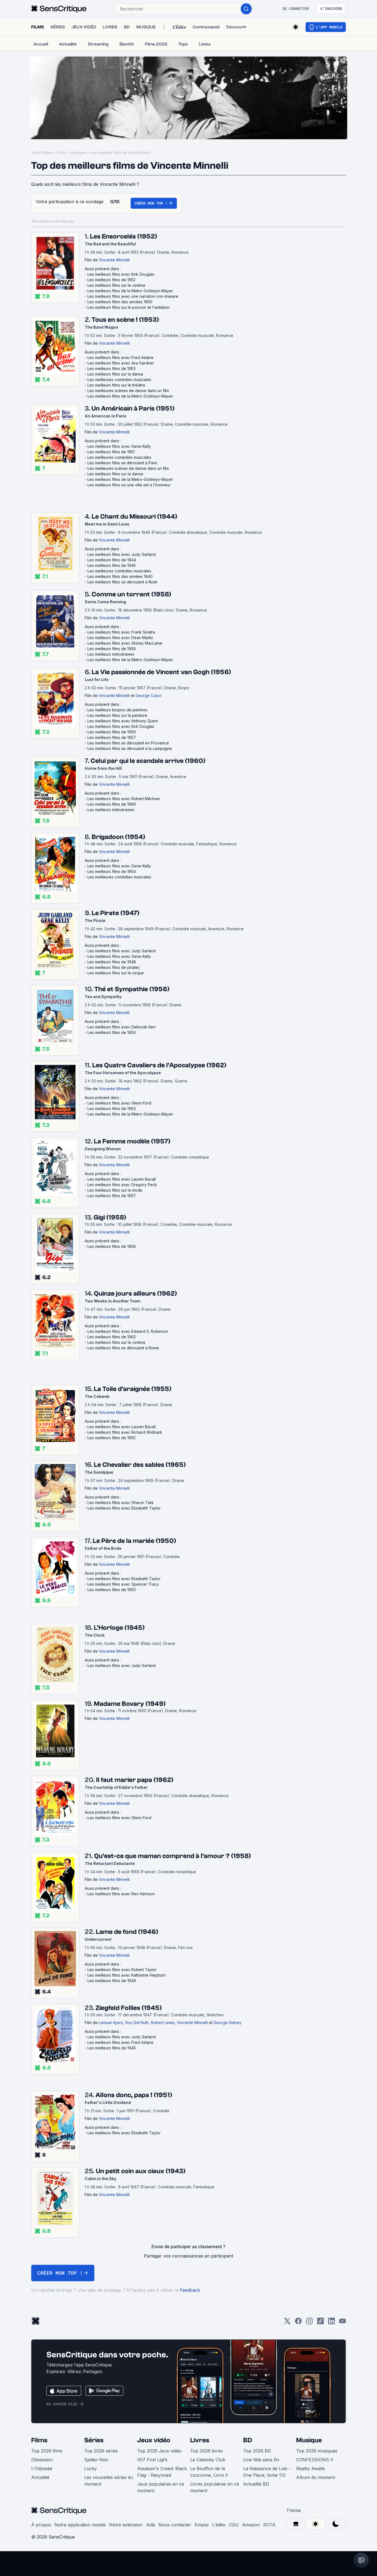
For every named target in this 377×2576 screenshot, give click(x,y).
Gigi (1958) (110, 1217)
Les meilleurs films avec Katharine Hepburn (127, 1975)
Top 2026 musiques (317, 2451)
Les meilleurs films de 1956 (112, 732)
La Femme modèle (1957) (132, 1141)
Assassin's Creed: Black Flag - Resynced (162, 2472)
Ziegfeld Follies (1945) (129, 2008)
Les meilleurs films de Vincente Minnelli (123, 153)
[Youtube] (343, 2323)
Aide (151, 2525)
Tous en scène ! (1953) (125, 320)
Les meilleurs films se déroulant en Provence (128, 743)
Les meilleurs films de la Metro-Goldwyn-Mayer (130, 291)
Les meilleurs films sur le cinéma (116, 285)
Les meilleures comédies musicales (119, 380)
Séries (94, 2440)
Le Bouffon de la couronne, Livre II (209, 2472)
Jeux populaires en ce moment (161, 2487)
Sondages (78, 153)
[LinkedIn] (331, 2323)
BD (248, 2440)
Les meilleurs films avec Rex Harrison (121, 1894)
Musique (309, 2440)
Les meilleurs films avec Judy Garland (122, 554)
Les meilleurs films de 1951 (111, 452)
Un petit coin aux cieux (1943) (141, 2171)
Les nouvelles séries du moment (109, 2481)
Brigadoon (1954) (118, 837)
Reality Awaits (310, 2468)
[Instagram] (309, 2323)
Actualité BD (256, 2484)
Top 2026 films (47, 2451)
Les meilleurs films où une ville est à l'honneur (129, 485)
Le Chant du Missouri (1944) (134, 517)
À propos (41, 2525)
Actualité (40, 2477)
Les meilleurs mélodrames (111, 654)
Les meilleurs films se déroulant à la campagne (130, 748)
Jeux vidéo (154, 2440)
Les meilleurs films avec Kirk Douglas (121, 274)
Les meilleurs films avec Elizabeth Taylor (124, 1508)
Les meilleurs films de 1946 (112, 1981)
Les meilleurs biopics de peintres (117, 710)
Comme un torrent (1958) (131, 594)
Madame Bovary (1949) (130, 1704)
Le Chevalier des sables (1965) (140, 1465)
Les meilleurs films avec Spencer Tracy (123, 1584)
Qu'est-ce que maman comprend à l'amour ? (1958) (172, 1856)
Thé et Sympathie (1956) (132, 989)
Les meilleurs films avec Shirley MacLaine (125, 643)
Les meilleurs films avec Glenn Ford (119, 1103)
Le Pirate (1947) (116, 913)
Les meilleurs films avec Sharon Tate (121, 1503)
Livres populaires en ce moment (215, 2487)
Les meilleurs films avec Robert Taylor (122, 1970)
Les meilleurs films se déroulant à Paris (122, 463)
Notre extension (126, 2525)
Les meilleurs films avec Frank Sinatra (121, 632)
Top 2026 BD (257, 2451)
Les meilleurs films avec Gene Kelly (119, 446)
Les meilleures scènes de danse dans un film (128, 391)
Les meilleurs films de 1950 (112, 1590)
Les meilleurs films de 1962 (112, 1109)
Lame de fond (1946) (127, 1932)
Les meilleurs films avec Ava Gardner (121, 363)
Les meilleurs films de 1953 (111, 368)
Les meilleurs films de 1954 (112, 871)
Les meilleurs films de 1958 (112, 649)
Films (61, 153)
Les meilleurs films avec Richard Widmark (125, 1432)
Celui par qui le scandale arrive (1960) (148, 761)
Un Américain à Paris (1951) (133, 408)
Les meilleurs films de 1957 (112, 737)
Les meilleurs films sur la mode (115, 1190)
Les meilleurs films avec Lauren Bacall (122, 1179)
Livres (200, 2440)
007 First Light (152, 2460)
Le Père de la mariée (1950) (134, 1541)
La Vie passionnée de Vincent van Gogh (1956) (161, 672)
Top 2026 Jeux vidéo (159, 2451)
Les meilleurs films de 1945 (112, 565)
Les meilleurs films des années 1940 (120, 576)
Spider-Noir (96, 2460)
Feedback (190, 2290)
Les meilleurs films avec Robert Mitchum (124, 799)
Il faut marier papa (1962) (135, 1780)
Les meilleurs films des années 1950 (120, 302)
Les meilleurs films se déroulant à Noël (122, 582)
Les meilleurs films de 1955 (111, 1438)
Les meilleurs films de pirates (114, 967)
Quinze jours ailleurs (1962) (135, 1294)
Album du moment (316, 2477)
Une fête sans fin (261, 2460)
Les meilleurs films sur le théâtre (116, 385)
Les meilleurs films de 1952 (111, 280)
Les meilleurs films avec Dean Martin (120, 638)
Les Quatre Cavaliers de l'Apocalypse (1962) (159, 1065)
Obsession (42, 2460)
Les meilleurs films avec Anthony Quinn (123, 721)
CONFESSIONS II (315, 2460)
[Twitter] (287, 2323)
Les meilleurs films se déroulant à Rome (123, 1348)
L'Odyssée (42, 2468)
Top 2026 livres (206, 2451)
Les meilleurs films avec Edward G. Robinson (128, 1331)
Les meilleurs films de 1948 (112, 962)
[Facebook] (298, 2323)
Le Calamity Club (208, 2460)
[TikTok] (320, 2323)
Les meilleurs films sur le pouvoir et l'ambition (128, 307)
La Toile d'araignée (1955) (133, 1389)
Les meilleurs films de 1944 (112, 560)
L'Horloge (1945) (119, 1628)
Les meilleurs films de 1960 (112, 804)
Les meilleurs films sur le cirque (116, 973)
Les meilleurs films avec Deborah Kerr (122, 1027)
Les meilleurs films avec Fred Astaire (120, 357)
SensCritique (42, 153)
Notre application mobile (80, 2525)
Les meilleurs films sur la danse (115, 374)
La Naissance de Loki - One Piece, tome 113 (267, 2472)
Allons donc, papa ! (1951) (134, 2095)
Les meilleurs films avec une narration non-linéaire (133, 296)
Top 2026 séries (101, 2451)
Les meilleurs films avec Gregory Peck (122, 1185)
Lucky (91, 2468)
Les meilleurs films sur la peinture (117, 715)
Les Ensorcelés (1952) (124, 236)
